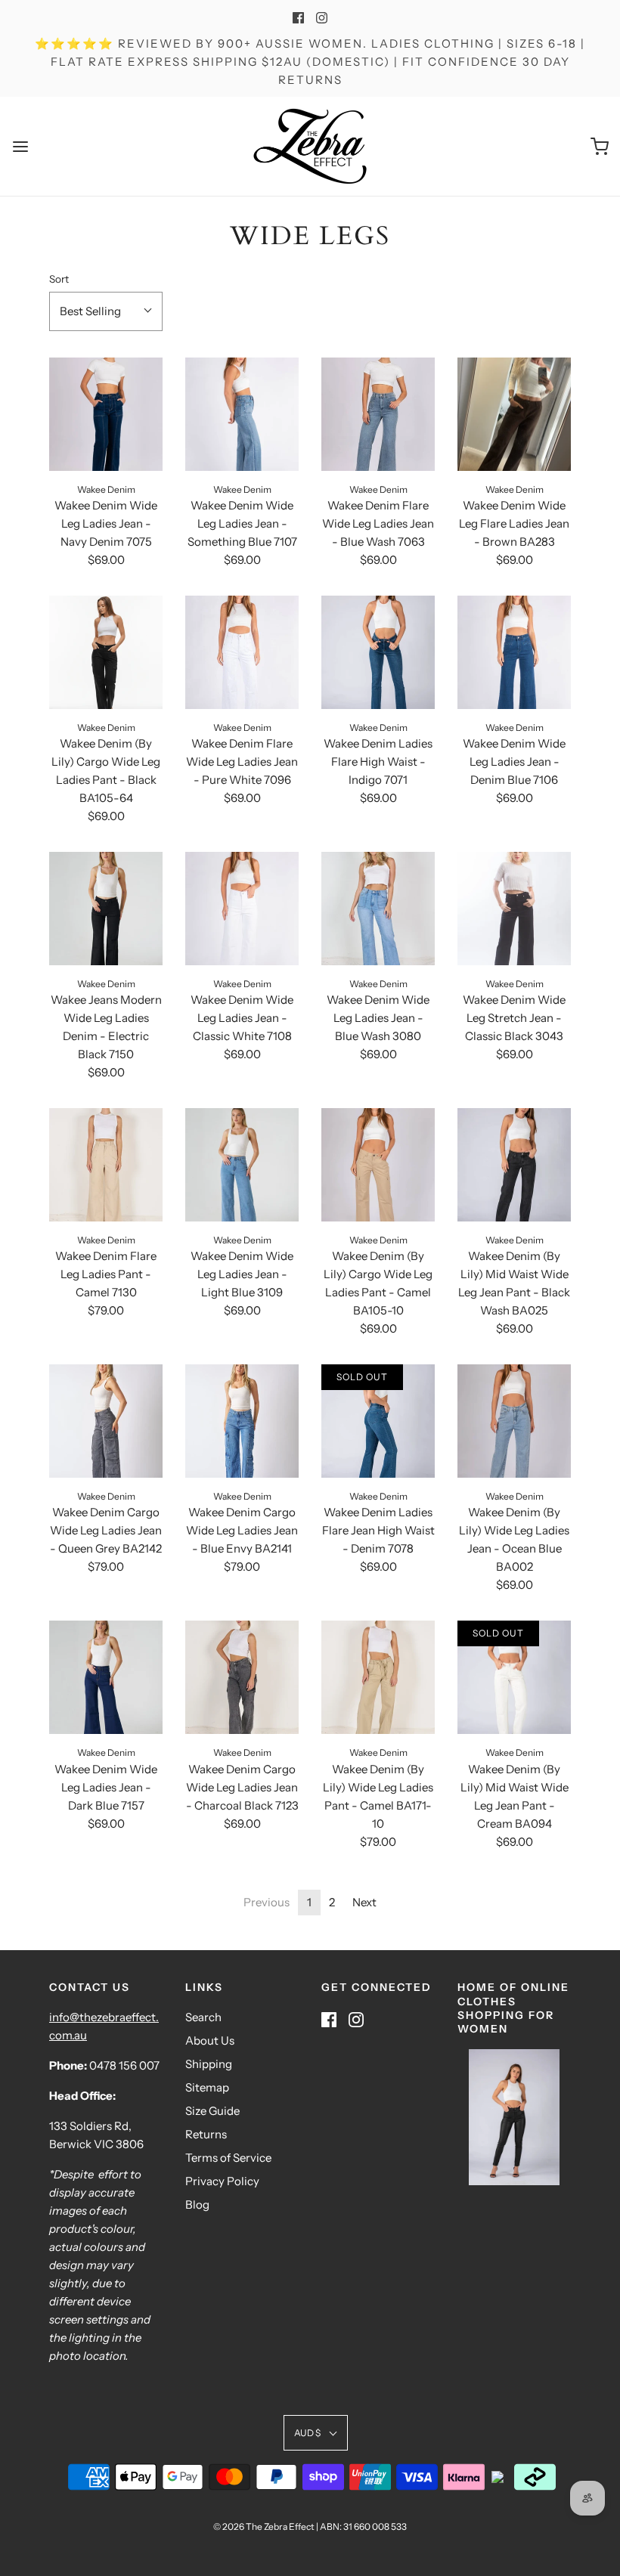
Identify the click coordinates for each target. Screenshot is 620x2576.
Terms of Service (228, 2158)
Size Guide (212, 2111)
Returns (206, 2134)
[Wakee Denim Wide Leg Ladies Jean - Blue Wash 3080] (378, 909)
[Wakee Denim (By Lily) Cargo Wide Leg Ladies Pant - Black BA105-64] (106, 652)
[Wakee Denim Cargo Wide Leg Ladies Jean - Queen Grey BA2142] (106, 1421)
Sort (59, 279)
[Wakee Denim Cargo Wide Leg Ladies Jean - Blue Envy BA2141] (242, 1421)
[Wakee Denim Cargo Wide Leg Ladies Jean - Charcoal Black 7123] (242, 1677)
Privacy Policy (222, 2181)
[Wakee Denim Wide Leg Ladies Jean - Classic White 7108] (242, 909)
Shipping (209, 2064)
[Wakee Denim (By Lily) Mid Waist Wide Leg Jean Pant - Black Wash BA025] (514, 1165)
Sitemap (207, 2087)
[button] (106, 311)
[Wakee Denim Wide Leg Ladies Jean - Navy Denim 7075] (106, 414)
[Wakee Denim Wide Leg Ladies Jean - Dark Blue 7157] (106, 1677)
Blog (197, 2204)
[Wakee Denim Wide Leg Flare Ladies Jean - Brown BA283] (514, 414)
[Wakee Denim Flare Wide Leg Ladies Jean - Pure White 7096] (242, 652)
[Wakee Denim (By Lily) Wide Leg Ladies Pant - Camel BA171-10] (378, 1677)
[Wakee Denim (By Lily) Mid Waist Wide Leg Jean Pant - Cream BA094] (514, 1677)
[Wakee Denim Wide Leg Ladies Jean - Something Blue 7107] (242, 414)
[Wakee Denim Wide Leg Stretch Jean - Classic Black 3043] (514, 909)
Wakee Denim (106, 489)
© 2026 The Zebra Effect (264, 2526)
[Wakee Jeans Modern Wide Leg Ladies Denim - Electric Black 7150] (106, 909)
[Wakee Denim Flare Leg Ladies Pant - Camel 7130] (106, 1165)
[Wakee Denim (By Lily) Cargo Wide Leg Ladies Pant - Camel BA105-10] (378, 1165)
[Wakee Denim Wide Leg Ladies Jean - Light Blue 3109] (242, 1165)
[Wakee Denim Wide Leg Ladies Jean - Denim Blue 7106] (514, 652)
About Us (210, 2040)
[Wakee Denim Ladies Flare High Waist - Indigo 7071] (378, 652)
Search (203, 2017)
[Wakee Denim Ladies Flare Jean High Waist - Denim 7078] (378, 1421)
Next (364, 1902)
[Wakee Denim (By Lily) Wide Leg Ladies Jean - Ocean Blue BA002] (514, 1421)
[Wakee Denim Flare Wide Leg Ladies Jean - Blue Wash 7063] (378, 414)
